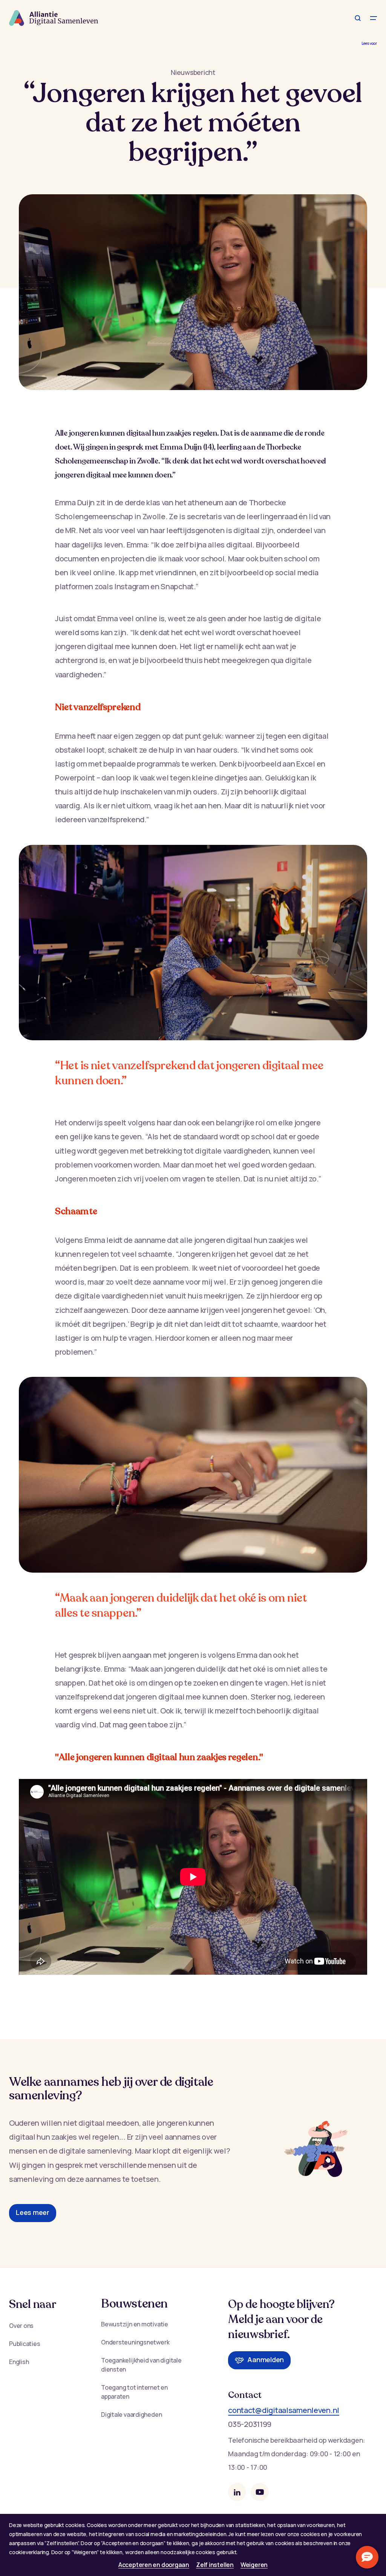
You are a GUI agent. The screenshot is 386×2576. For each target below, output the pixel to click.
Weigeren (254, 2565)
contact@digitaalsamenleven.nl (284, 2410)
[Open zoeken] (358, 18)
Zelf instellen (215, 2565)
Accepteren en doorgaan (154, 2565)
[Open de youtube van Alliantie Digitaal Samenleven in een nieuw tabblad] (260, 2492)
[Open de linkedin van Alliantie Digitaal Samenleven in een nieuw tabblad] (237, 2492)
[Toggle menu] (374, 18)
